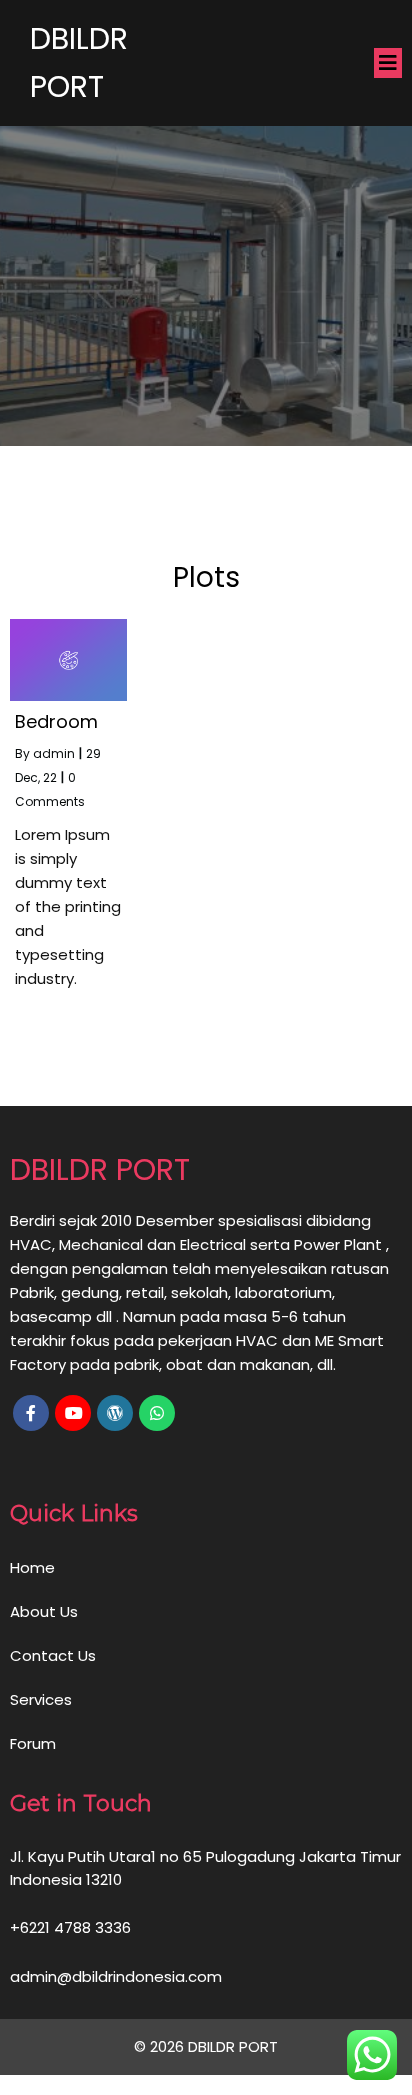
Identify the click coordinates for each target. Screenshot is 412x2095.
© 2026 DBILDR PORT (206, 2046)
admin (54, 753)
